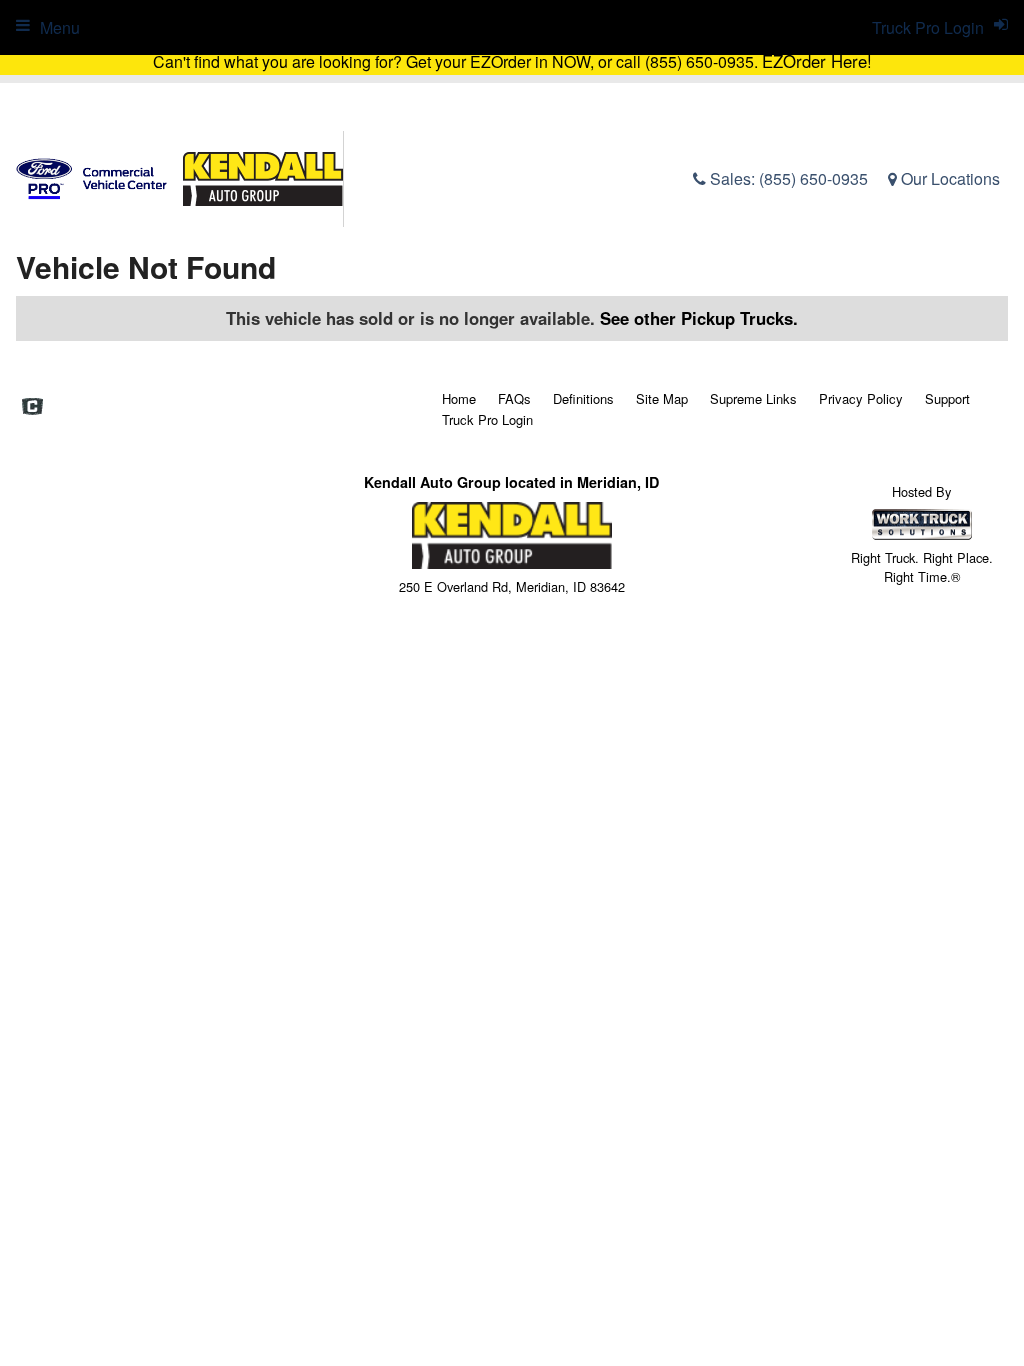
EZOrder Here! (817, 61)
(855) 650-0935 (813, 178)
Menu (60, 27)
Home (459, 398)
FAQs (514, 398)
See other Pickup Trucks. (699, 318)
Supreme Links (753, 398)
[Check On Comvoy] (32, 408)
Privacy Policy (861, 398)
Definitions (583, 398)
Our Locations (948, 178)
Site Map (662, 398)
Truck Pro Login (487, 419)
